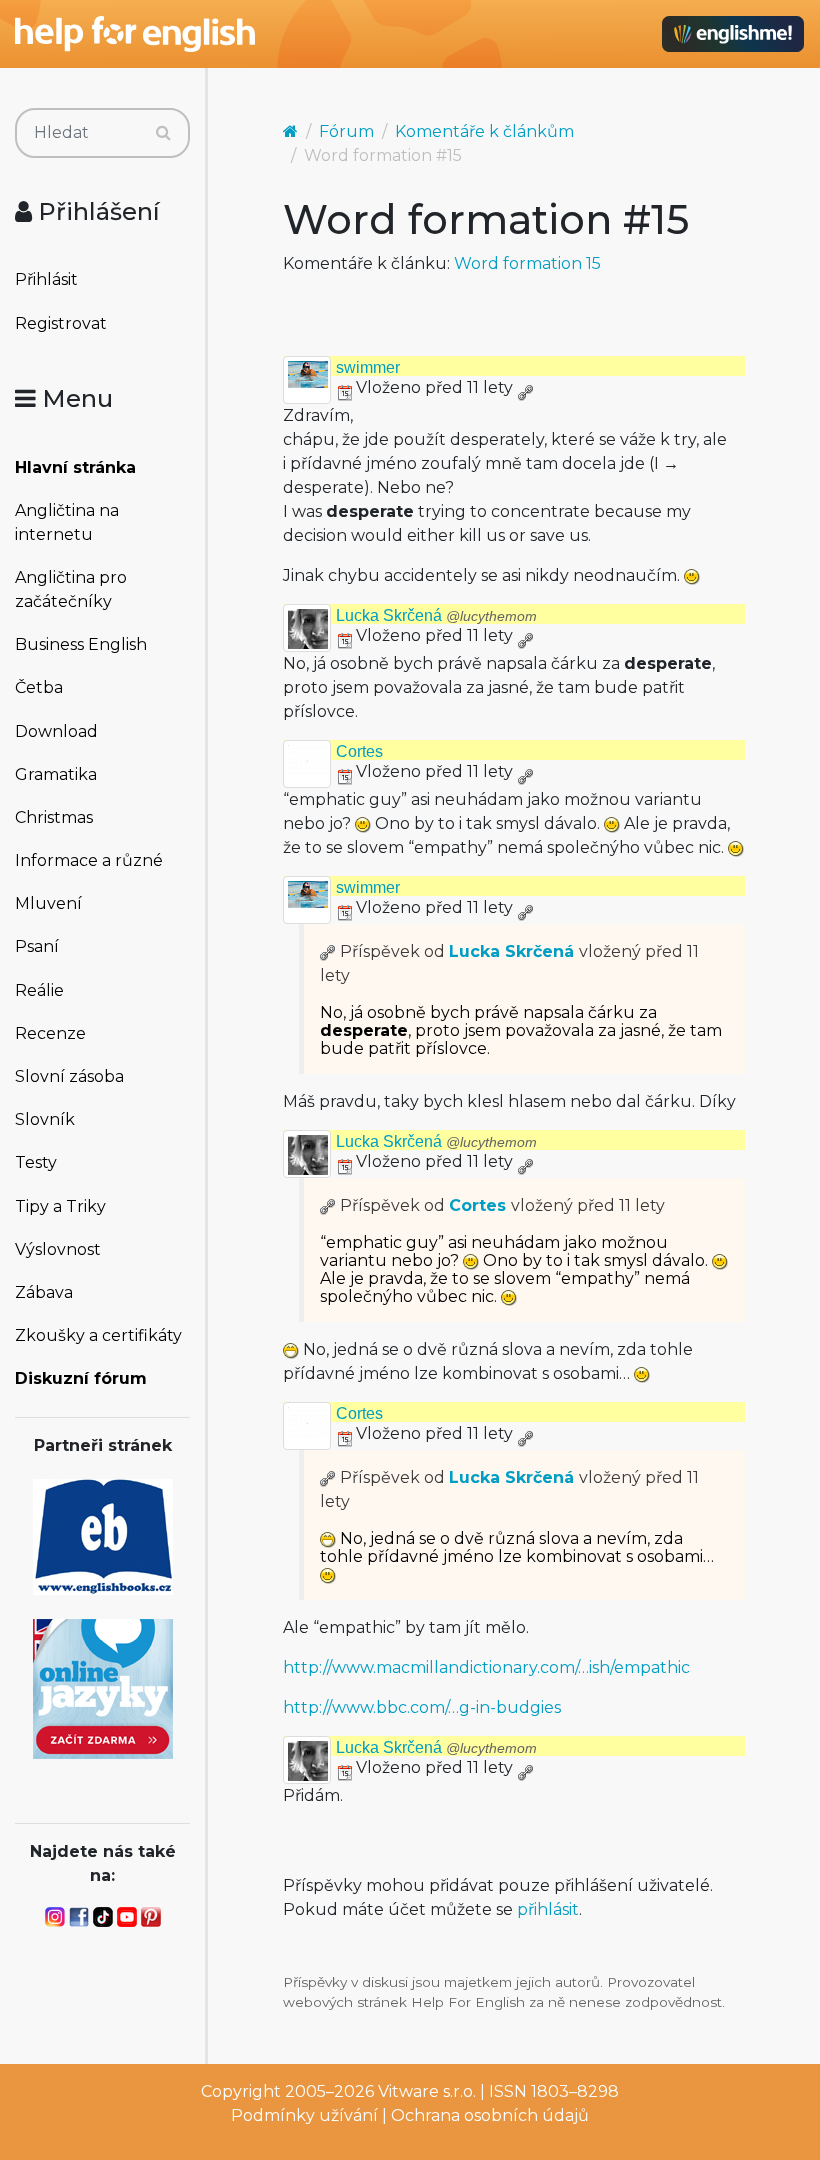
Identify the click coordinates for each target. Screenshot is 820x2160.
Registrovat (61, 323)
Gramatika (56, 774)
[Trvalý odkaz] (525, 387)
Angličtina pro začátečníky (71, 589)
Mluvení (48, 903)
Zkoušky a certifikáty (98, 1335)
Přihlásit (46, 279)
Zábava (44, 1292)
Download (56, 731)
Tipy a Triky (60, 1206)
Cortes (359, 751)
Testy (36, 1162)
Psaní (37, 946)
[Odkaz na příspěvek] (328, 951)
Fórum (346, 131)
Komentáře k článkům (484, 131)
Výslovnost (58, 1249)
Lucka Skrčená (436, 615)
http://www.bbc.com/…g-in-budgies (422, 1707)
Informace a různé (89, 860)
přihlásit (548, 1909)
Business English (81, 644)
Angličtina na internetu (67, 522)
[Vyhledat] (163, 133)
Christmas (54, 817)
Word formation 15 (527, 263)
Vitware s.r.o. (427, 2091)
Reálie (39, 990)
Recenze (50, 1033)
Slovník (45, 1119)
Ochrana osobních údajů (490, 2115)
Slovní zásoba (69, 1076)
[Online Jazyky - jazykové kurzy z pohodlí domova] (103, 1687)
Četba (39, 687)
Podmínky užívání (304, 2115)
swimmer (368, 367)
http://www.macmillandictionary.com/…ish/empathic (486, 1667)
